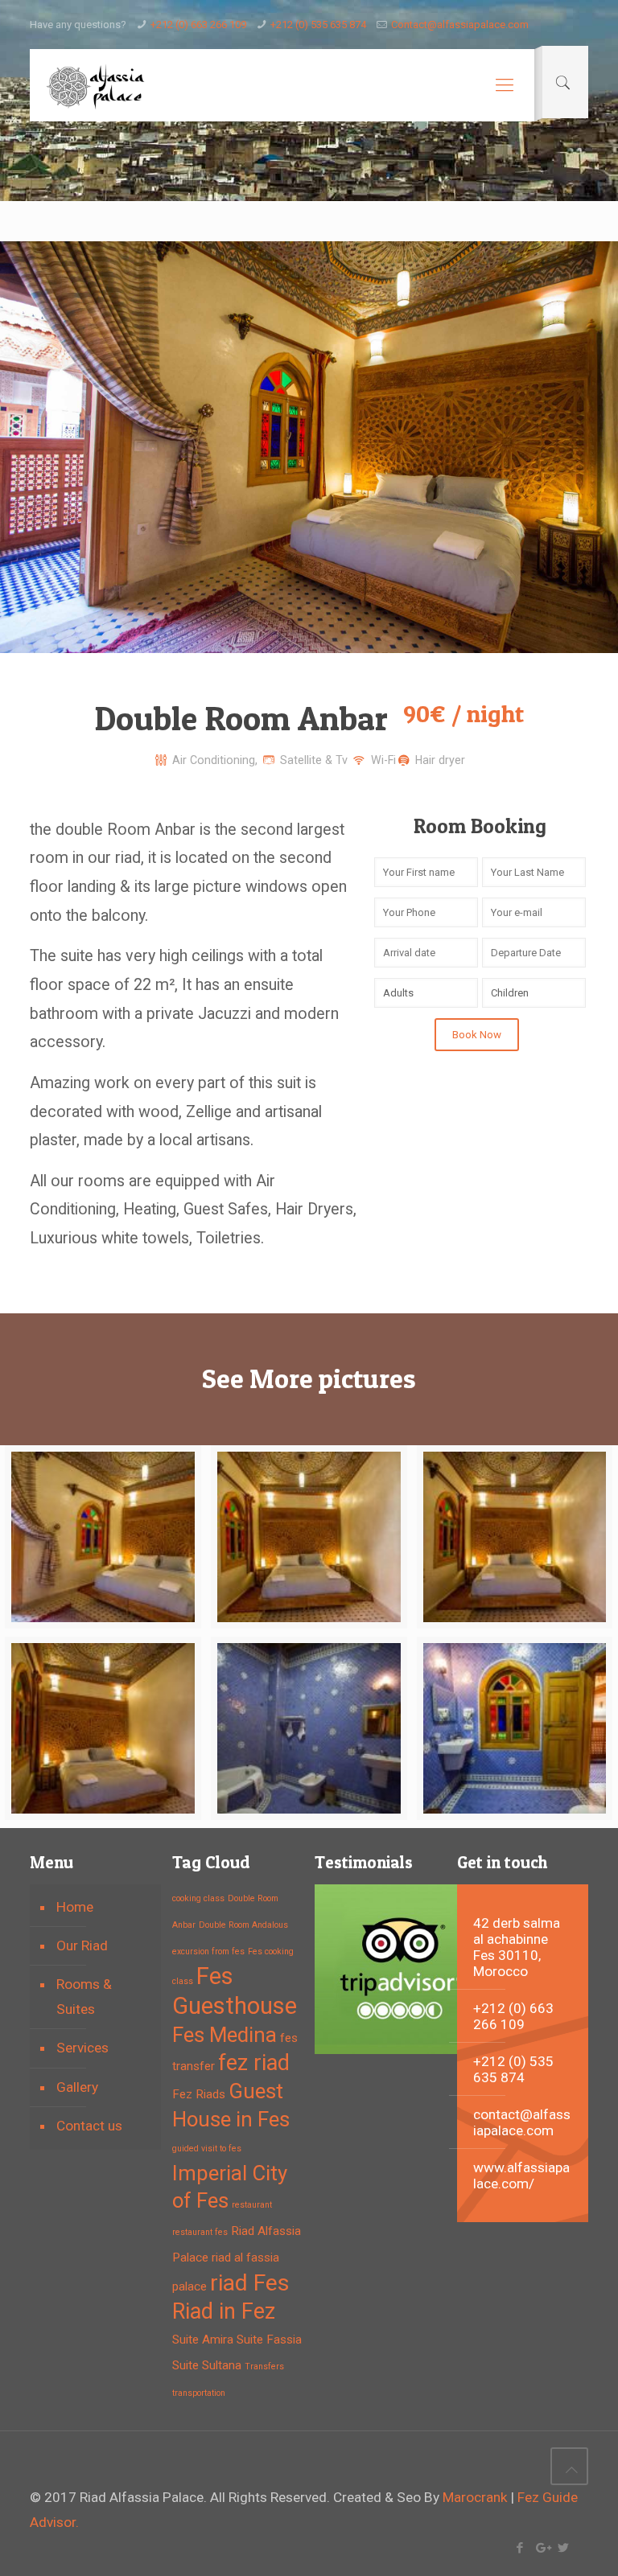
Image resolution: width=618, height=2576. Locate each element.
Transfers (264, 2366)
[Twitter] (564, 2548)
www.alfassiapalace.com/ (521, 2175)
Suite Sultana (207, 2365)
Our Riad (82, 1945)
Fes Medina (225, 2035)
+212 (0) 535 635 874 (318, 25)
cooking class (198, 1898)
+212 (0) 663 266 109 (198, 25)
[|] (569, 2466)
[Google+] (542, 2548)
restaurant (252, 2205)
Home (75, 1907)
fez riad (254, 2063)
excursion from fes (208, 1952)
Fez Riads (199, 2094)
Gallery (77, 2087)
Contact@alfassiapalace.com (460, 25)
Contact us (89, 2126)
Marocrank (477, 2497)
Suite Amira (203, 2340)
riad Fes (250, 2283)
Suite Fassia (269, 2340)
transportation (199, 2393)
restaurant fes (200, 2232)
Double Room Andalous (243, 1925)
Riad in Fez (224, 2311)
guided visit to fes (207, 2149)
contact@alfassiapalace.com (522, 2122)
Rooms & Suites (84, 1997)
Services (82, 2048)
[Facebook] (520, 2548)
